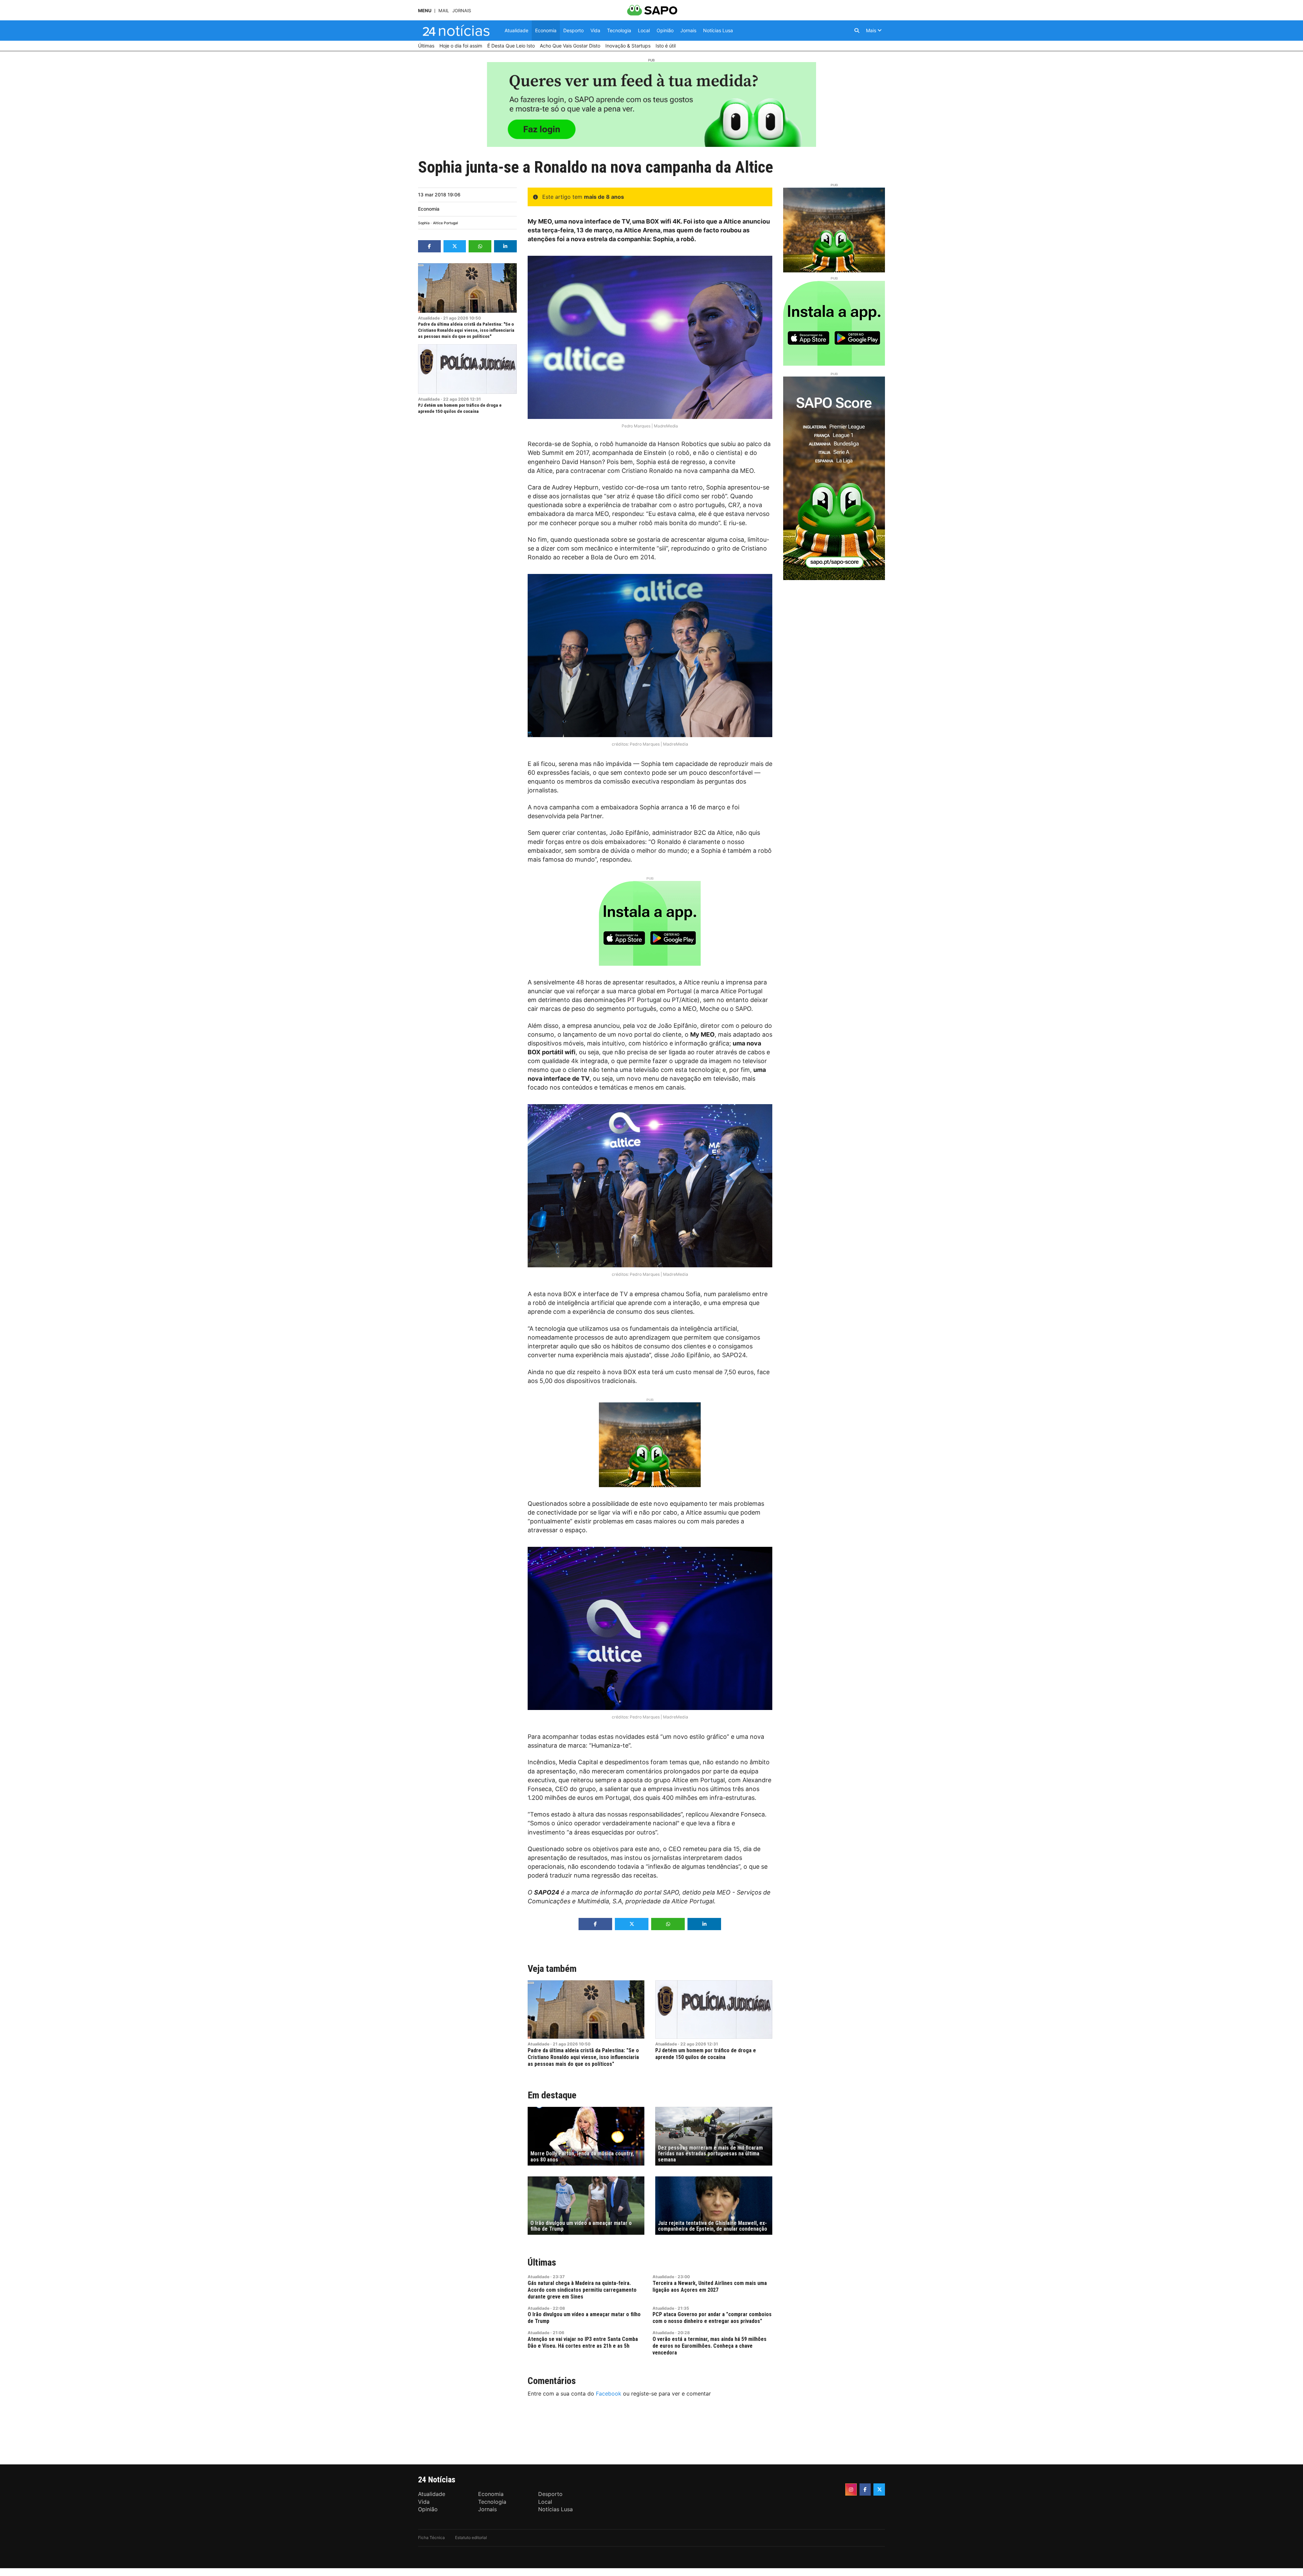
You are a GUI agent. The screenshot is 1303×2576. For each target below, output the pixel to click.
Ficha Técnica (431, 2537)
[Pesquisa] (857, 31)
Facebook (609, 2394)
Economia (429, 209)
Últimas (542, 2262)
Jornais (462, 11)
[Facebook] (865, 2490)
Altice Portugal (446, 223)
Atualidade (429, 318)
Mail (444, 11)
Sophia (424, 223)
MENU (425, 11)
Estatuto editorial (471, 2537)
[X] (879, 2490)
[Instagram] (851, 2490)
